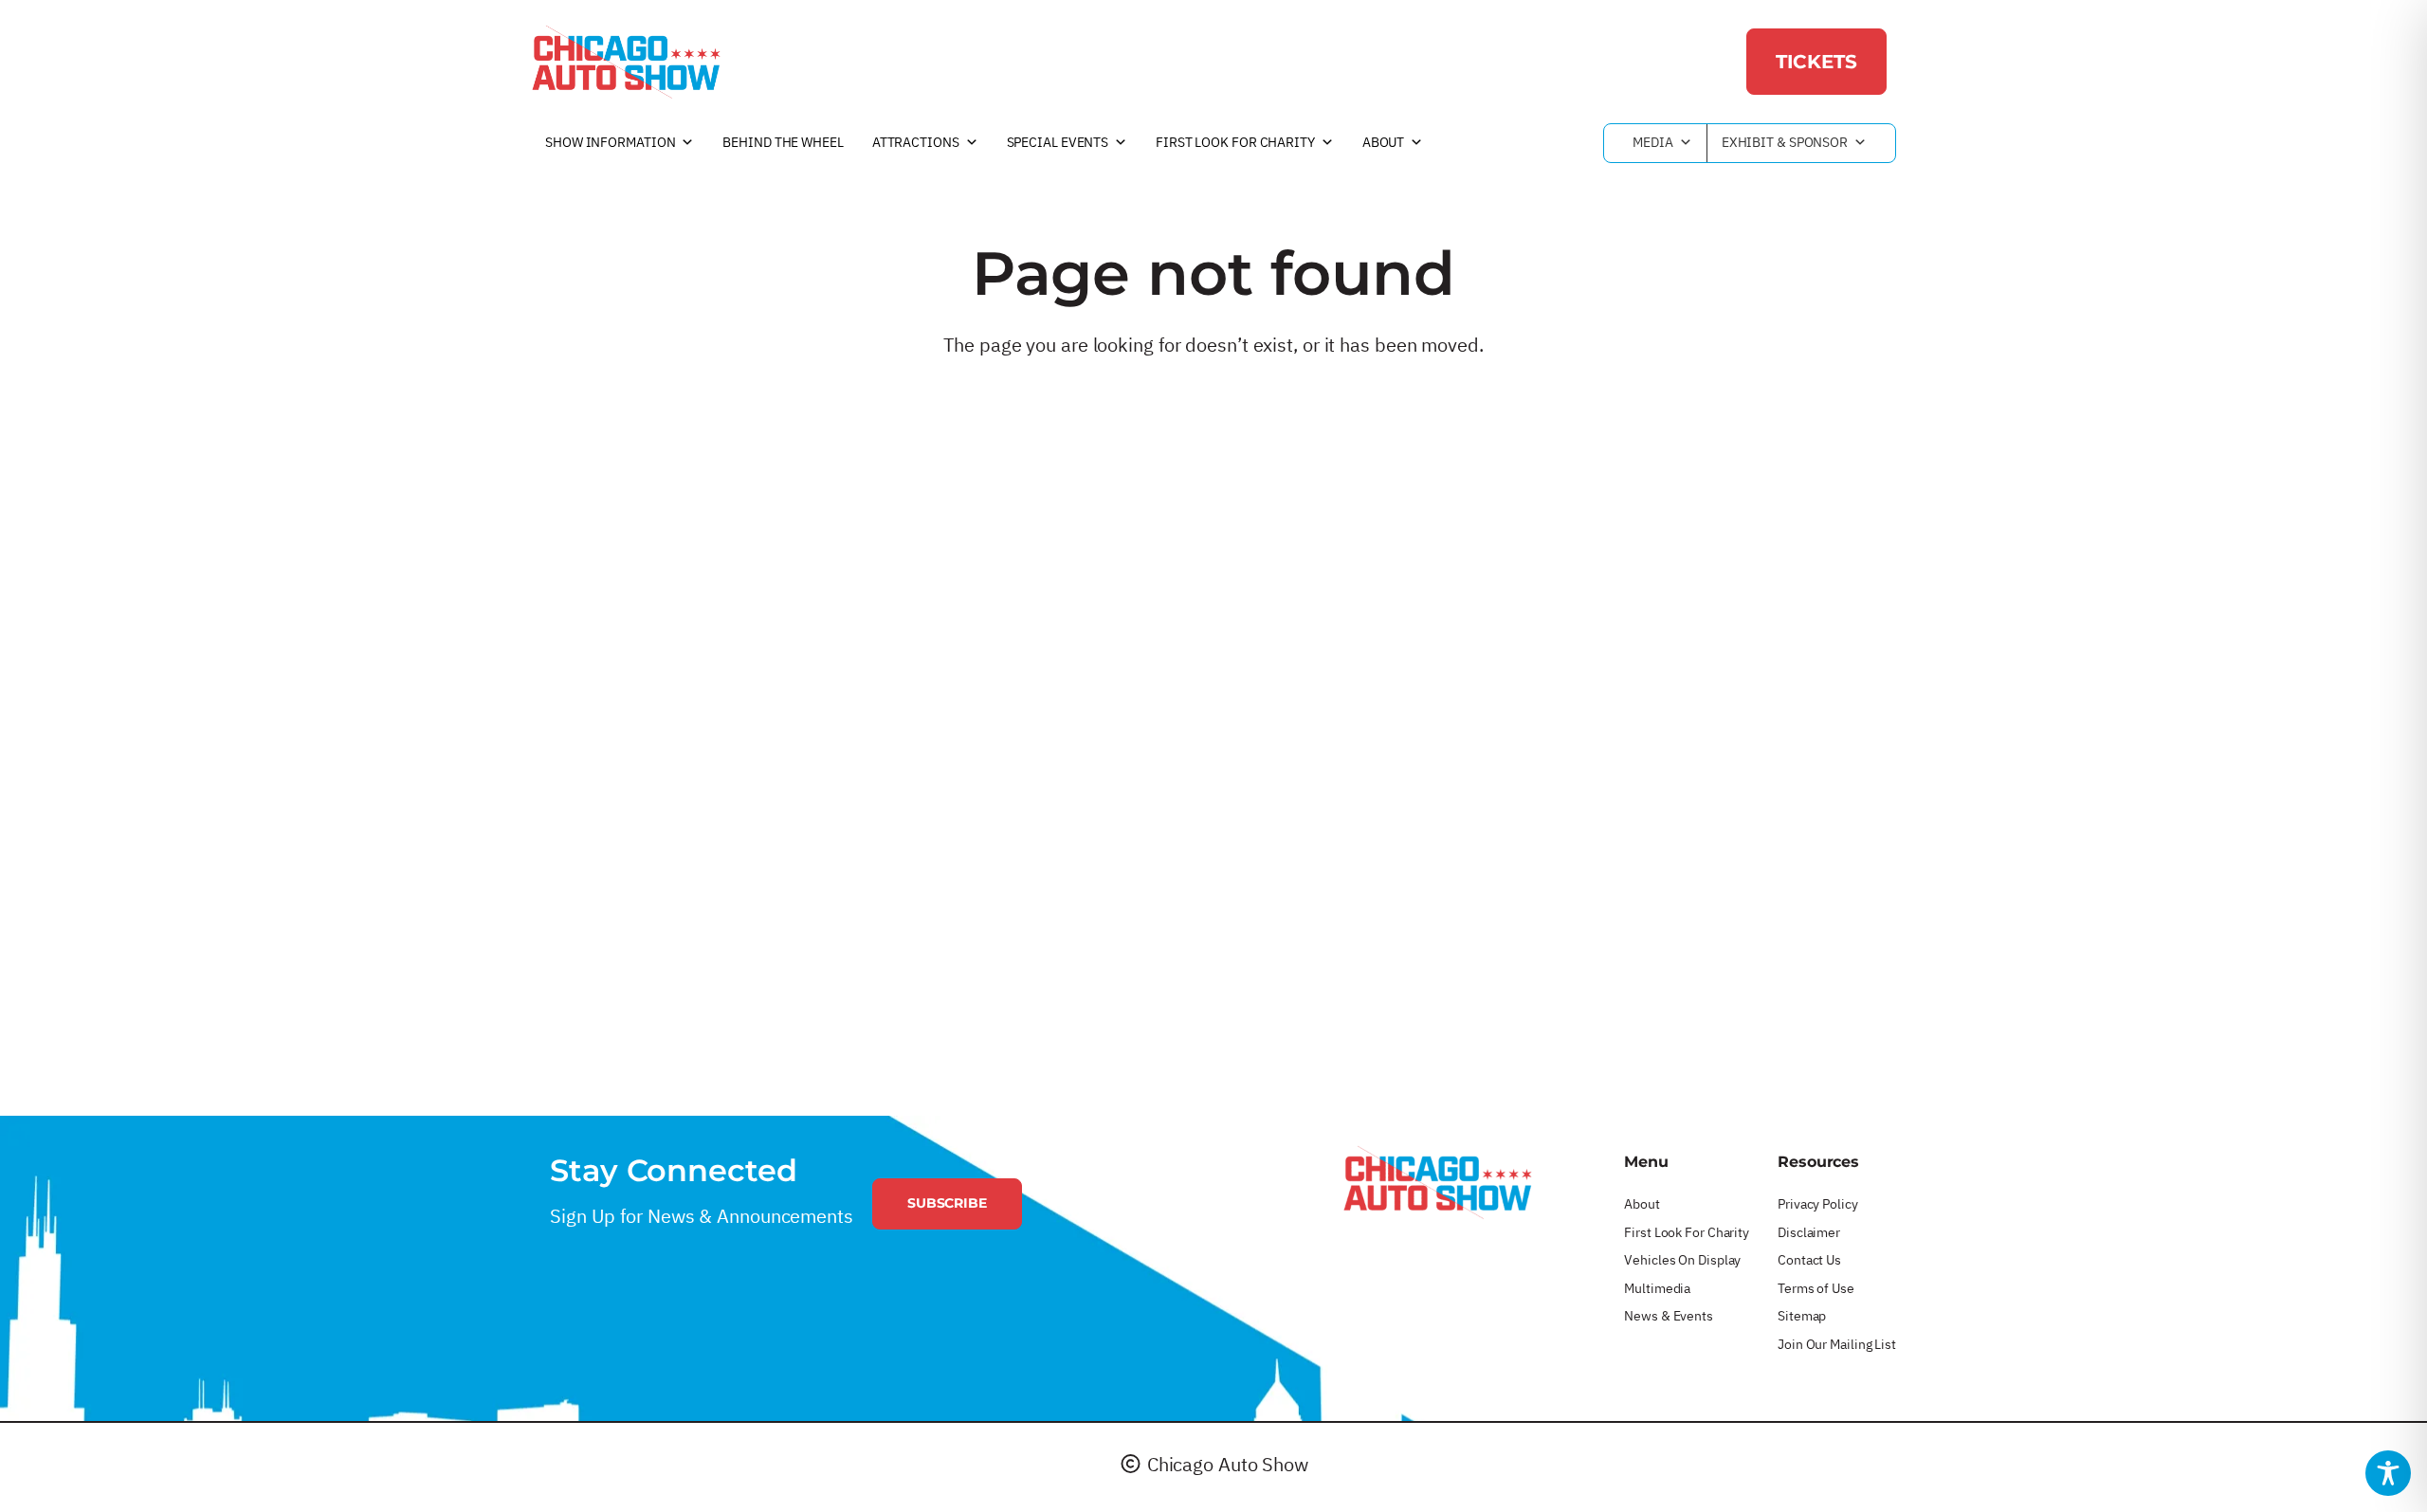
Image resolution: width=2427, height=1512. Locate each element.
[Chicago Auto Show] (626, 62)
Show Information (610, 142)
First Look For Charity (1235, 142)
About (1384, 142)
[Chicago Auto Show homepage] (1437, 1182)
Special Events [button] (1058, 142)
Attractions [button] (916, 142)
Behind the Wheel (783, 142)
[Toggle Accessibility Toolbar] (2388, 1473)
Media (1653, 142)
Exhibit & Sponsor (1785, 142)
